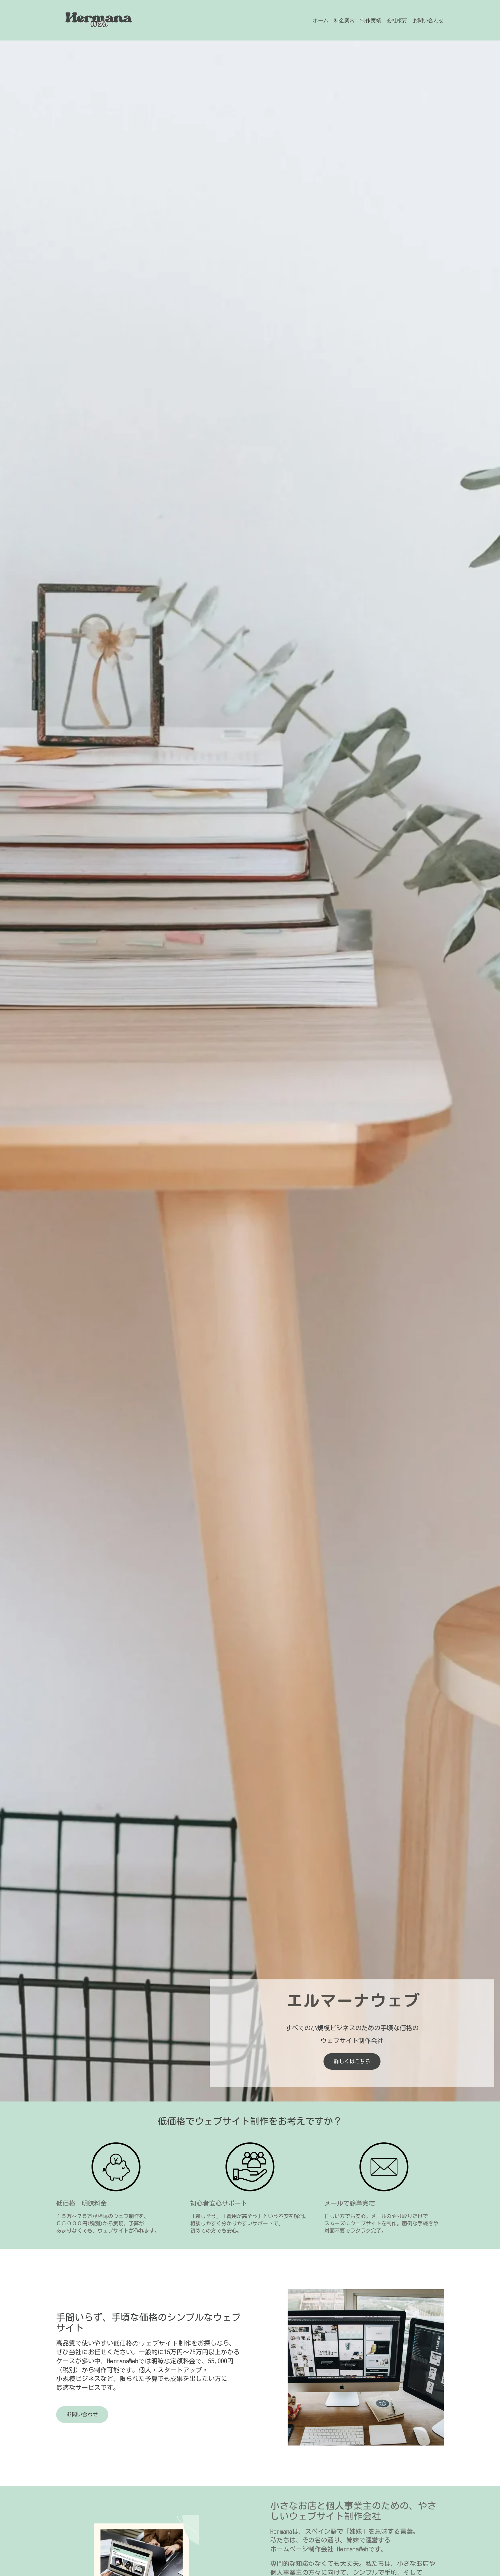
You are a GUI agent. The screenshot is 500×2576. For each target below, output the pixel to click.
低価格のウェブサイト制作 (152, 2343)
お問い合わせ (82, 2414)
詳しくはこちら (352, 2061)
